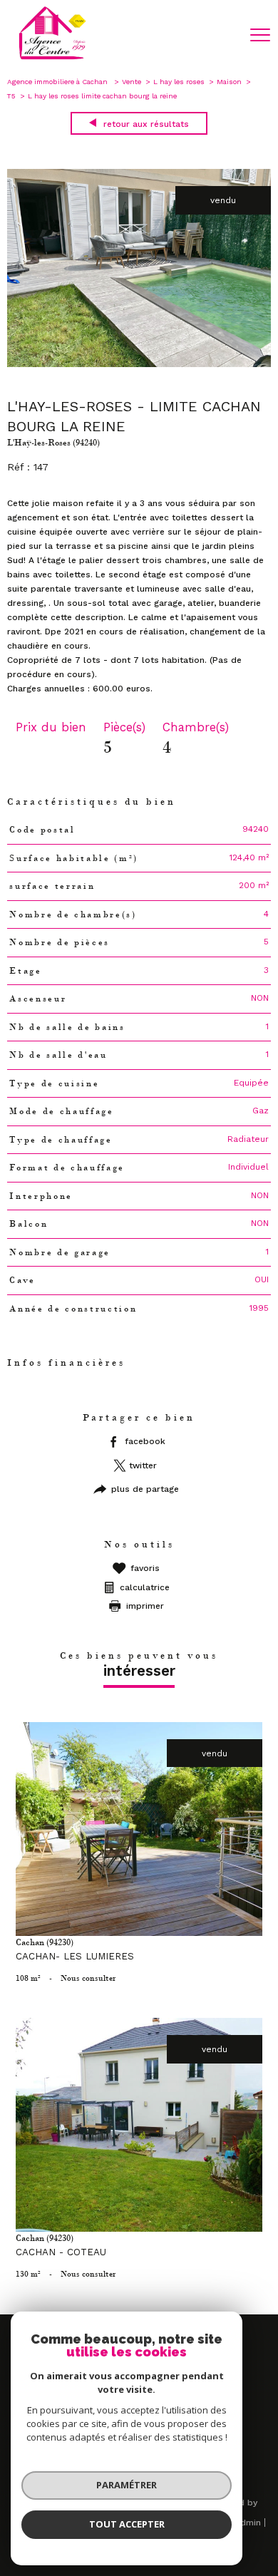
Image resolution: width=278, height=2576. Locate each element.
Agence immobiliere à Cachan (58, 82)
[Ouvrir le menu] (260, 35)
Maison (229, 82)
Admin (248, 2523)
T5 (11, 96)
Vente (132, 82)
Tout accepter (127, 2524)
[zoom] (139, 364)
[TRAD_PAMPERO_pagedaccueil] (52, 58)
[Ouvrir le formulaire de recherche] (223, 36)
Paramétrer (127, 2485)
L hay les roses (179, 82)
